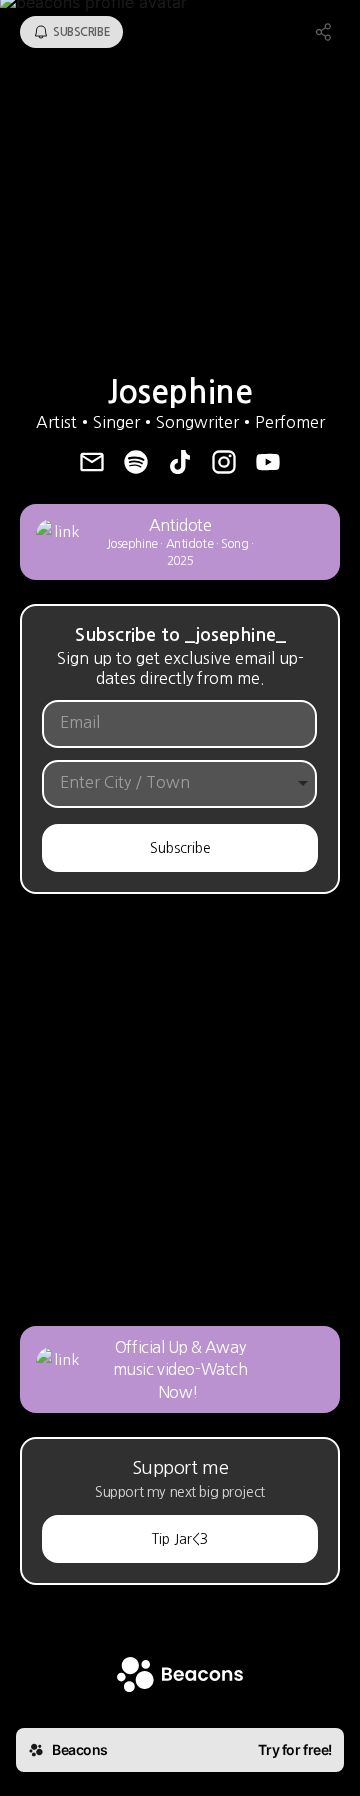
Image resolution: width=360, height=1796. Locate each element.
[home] (180, 1676)
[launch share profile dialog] (324, 32)
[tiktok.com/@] (180, 464)
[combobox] (164, 782)
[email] (92, 464)
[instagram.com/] (224, 464)
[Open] (303, 783)
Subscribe (180, 848)
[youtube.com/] (268, 464)
